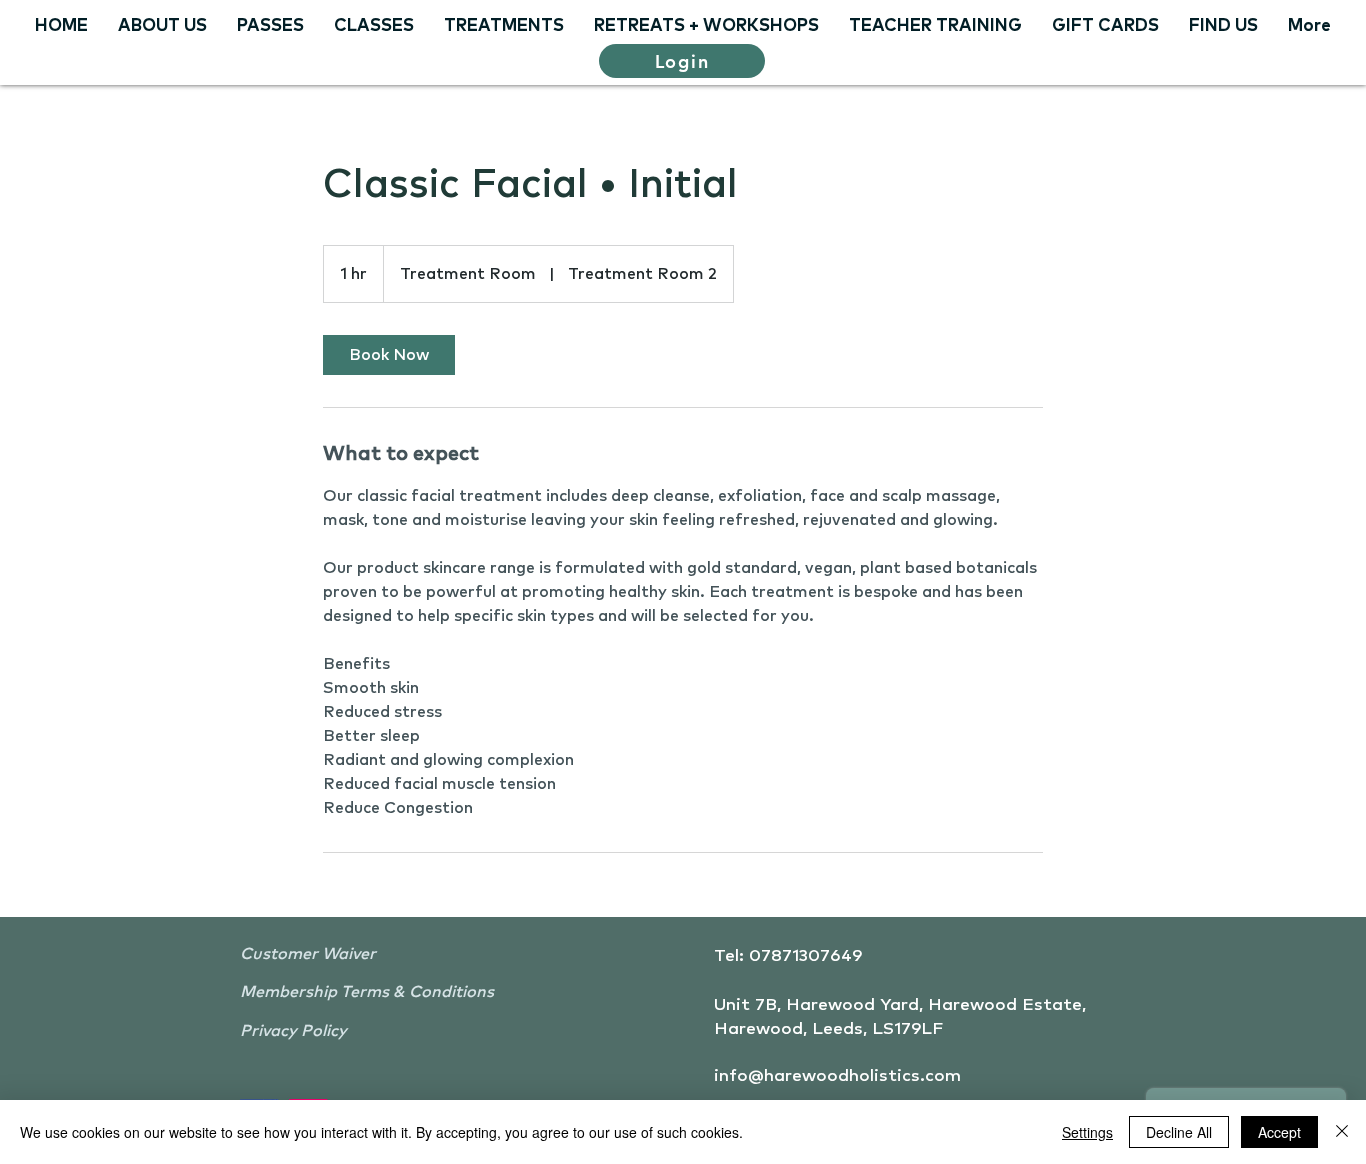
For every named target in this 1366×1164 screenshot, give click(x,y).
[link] (389, 355)
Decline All (1179, 1132)
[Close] (1342, 1132)
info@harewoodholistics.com (837, 1076)
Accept (1279, 1132)
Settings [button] (1087, 1132)
